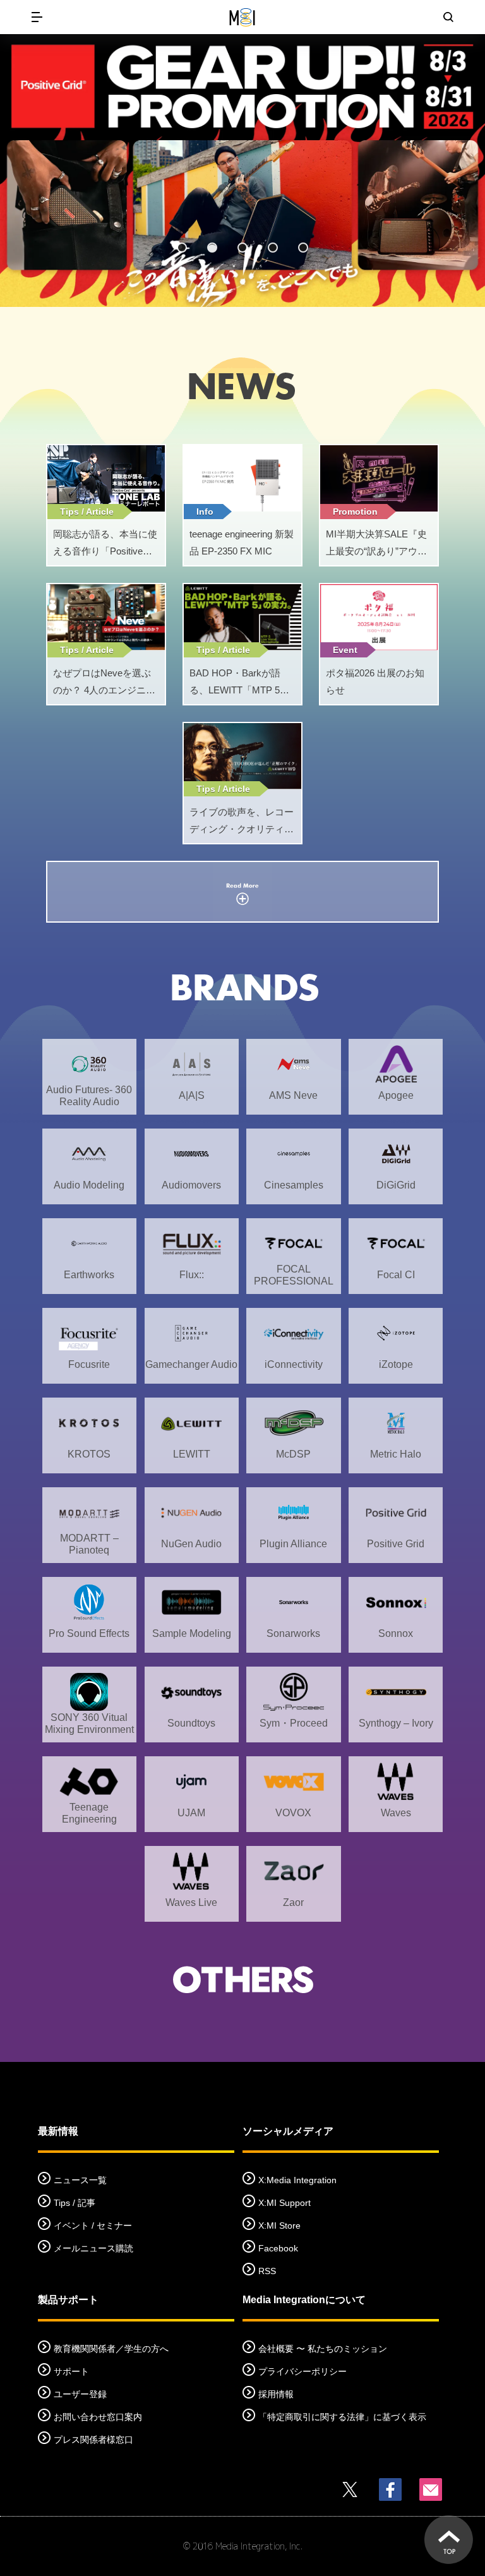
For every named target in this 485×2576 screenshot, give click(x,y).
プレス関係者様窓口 (93, 2440)
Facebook (278, 2248)
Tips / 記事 (75, 2203)
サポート (71, 2371)
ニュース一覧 (80, 2180)
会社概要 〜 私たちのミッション (323, 2349)
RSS (267, 2271)
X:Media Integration (297, 2180)
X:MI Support (284, 2203)
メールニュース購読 (93, 2248)
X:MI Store (279, 2226)
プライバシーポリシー (302, 2371)
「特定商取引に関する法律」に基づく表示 (342, 2417)
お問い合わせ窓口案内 (98, 2417)
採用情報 (276, 2394)
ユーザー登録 (80, 2394)
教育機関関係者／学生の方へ (111, 2349)
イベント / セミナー (93, 2226)
